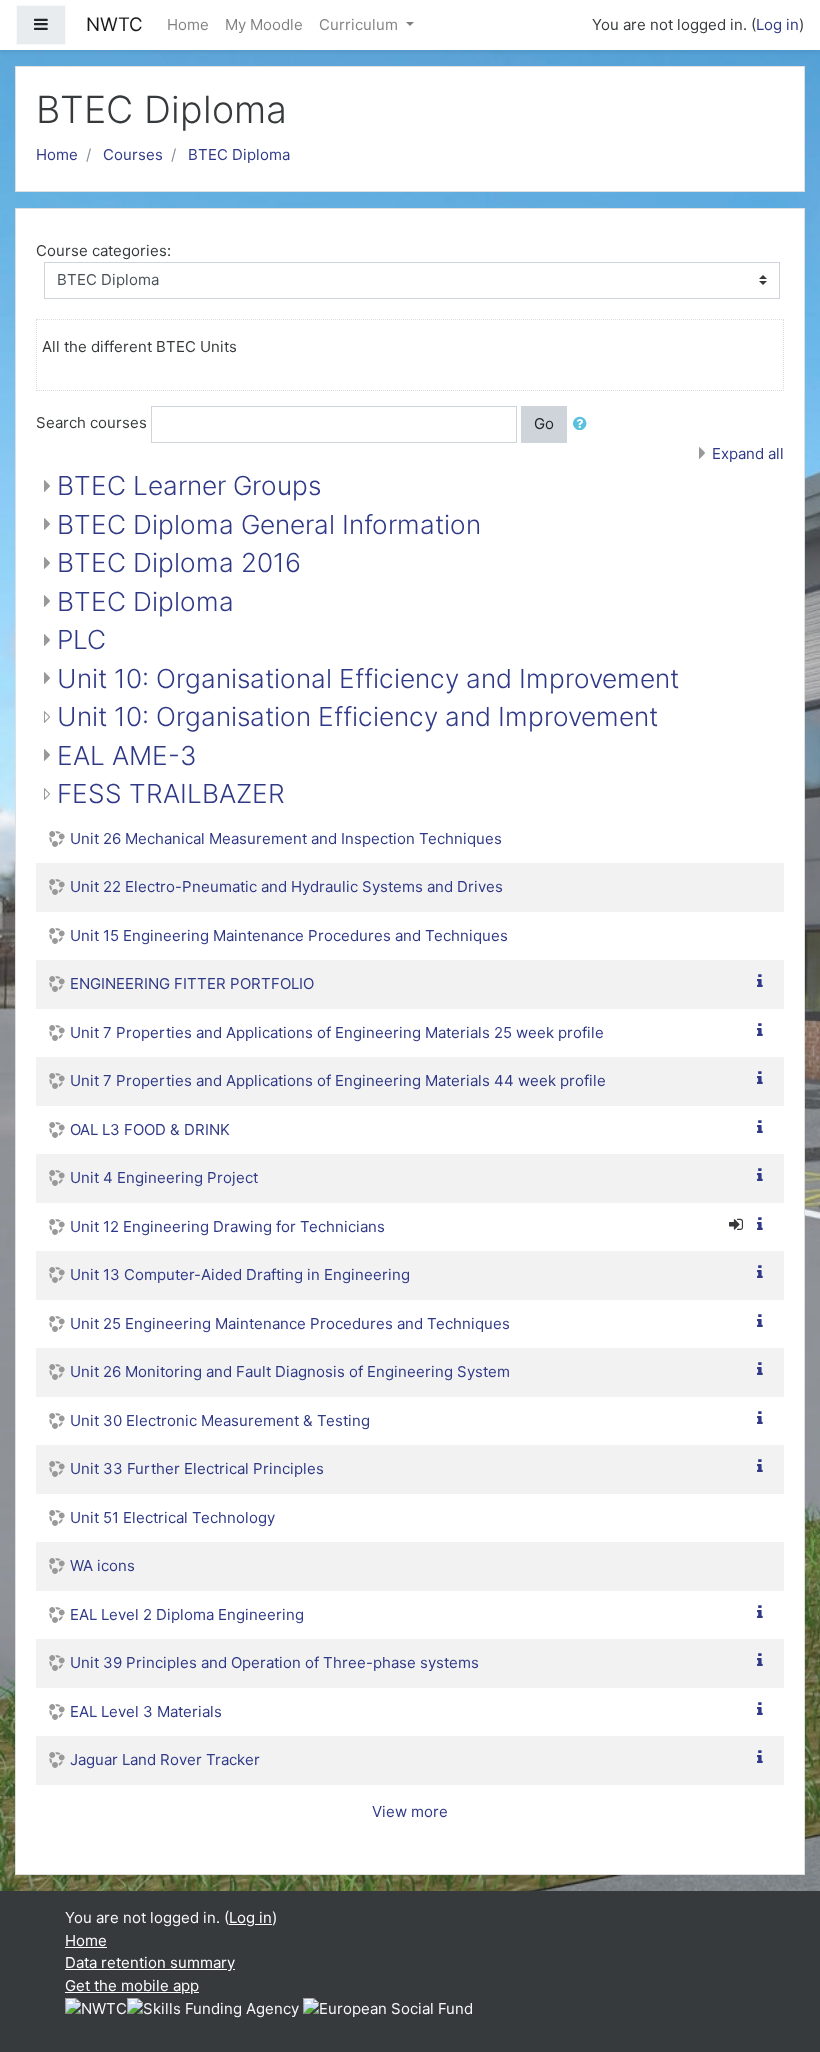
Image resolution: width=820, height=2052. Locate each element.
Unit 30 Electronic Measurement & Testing (220, 1420)
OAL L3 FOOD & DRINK (150, 1129)
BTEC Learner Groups (189, 485)
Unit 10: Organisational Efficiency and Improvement (368, 678)
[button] (584, 424)
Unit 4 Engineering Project (164, 1177)
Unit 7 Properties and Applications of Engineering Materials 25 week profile (337, 1032)
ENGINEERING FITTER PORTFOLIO (192, 983)
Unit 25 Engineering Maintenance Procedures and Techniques (290, 1323)
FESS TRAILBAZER (171, 793)
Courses (133, 154)
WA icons (102, 1565)
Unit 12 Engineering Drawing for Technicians (227, 1226)
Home (188, 24)
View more (410, 1811)
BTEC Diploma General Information (269, 524)
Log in (777, 24)
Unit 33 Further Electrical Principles (197, 1468)
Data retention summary (150, 1962)
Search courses (91, 422)
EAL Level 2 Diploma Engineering (187, 1614)
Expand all (748, 453)
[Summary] (764, 981)
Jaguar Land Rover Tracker (165, 1759)
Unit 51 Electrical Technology (172, 1517)
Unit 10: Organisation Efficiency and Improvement (357, 716)
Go (544, 423)
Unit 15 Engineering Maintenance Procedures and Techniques (289, 935)
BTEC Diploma (239, 154)
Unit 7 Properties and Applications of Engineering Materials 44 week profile (338, 1080)
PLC (81, 639)
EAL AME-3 (127, 755)
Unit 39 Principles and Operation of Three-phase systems (274, 1662)
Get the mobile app (132, 1985)
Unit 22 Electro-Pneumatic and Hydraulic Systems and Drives (286, 886)
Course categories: (103, 250)
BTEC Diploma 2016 (179, 562)
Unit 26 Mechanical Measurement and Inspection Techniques (286, 838)
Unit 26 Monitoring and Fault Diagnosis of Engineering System (290, 1371)
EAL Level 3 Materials (146, 1711)
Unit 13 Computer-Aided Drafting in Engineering (240, 1274)
